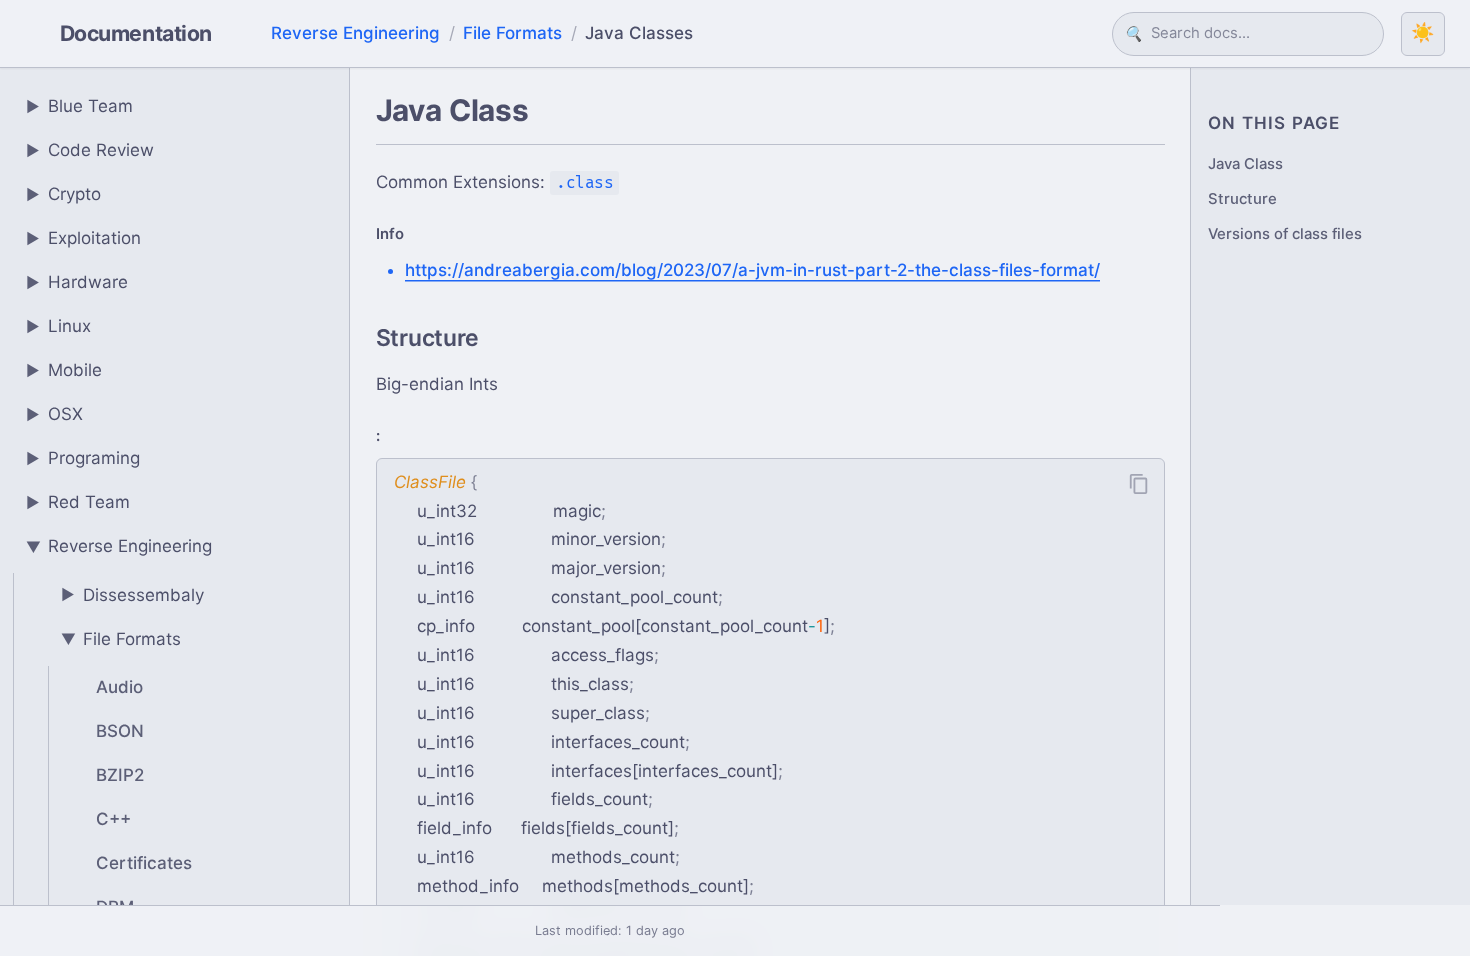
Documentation (136, 33)
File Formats (512, 33)
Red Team (78, 502)
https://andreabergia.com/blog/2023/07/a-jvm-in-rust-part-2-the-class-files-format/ (752, 270)
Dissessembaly (133, 595)
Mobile (64, 370)
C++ (113, 819)
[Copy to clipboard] (1139, 484)
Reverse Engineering (355, 33)
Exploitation (84, 238)
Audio (119, 687)
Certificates (144, 863)
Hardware (77, 282)
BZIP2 (120, 775)
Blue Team (80, 106)
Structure (1242, 199)
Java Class (1245, 164)
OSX (55, 414)
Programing (83, 458)
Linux (59, 326)
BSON (120, 731)
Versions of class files (1285, 234)
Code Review (90, 150)
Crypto (64, 194)
